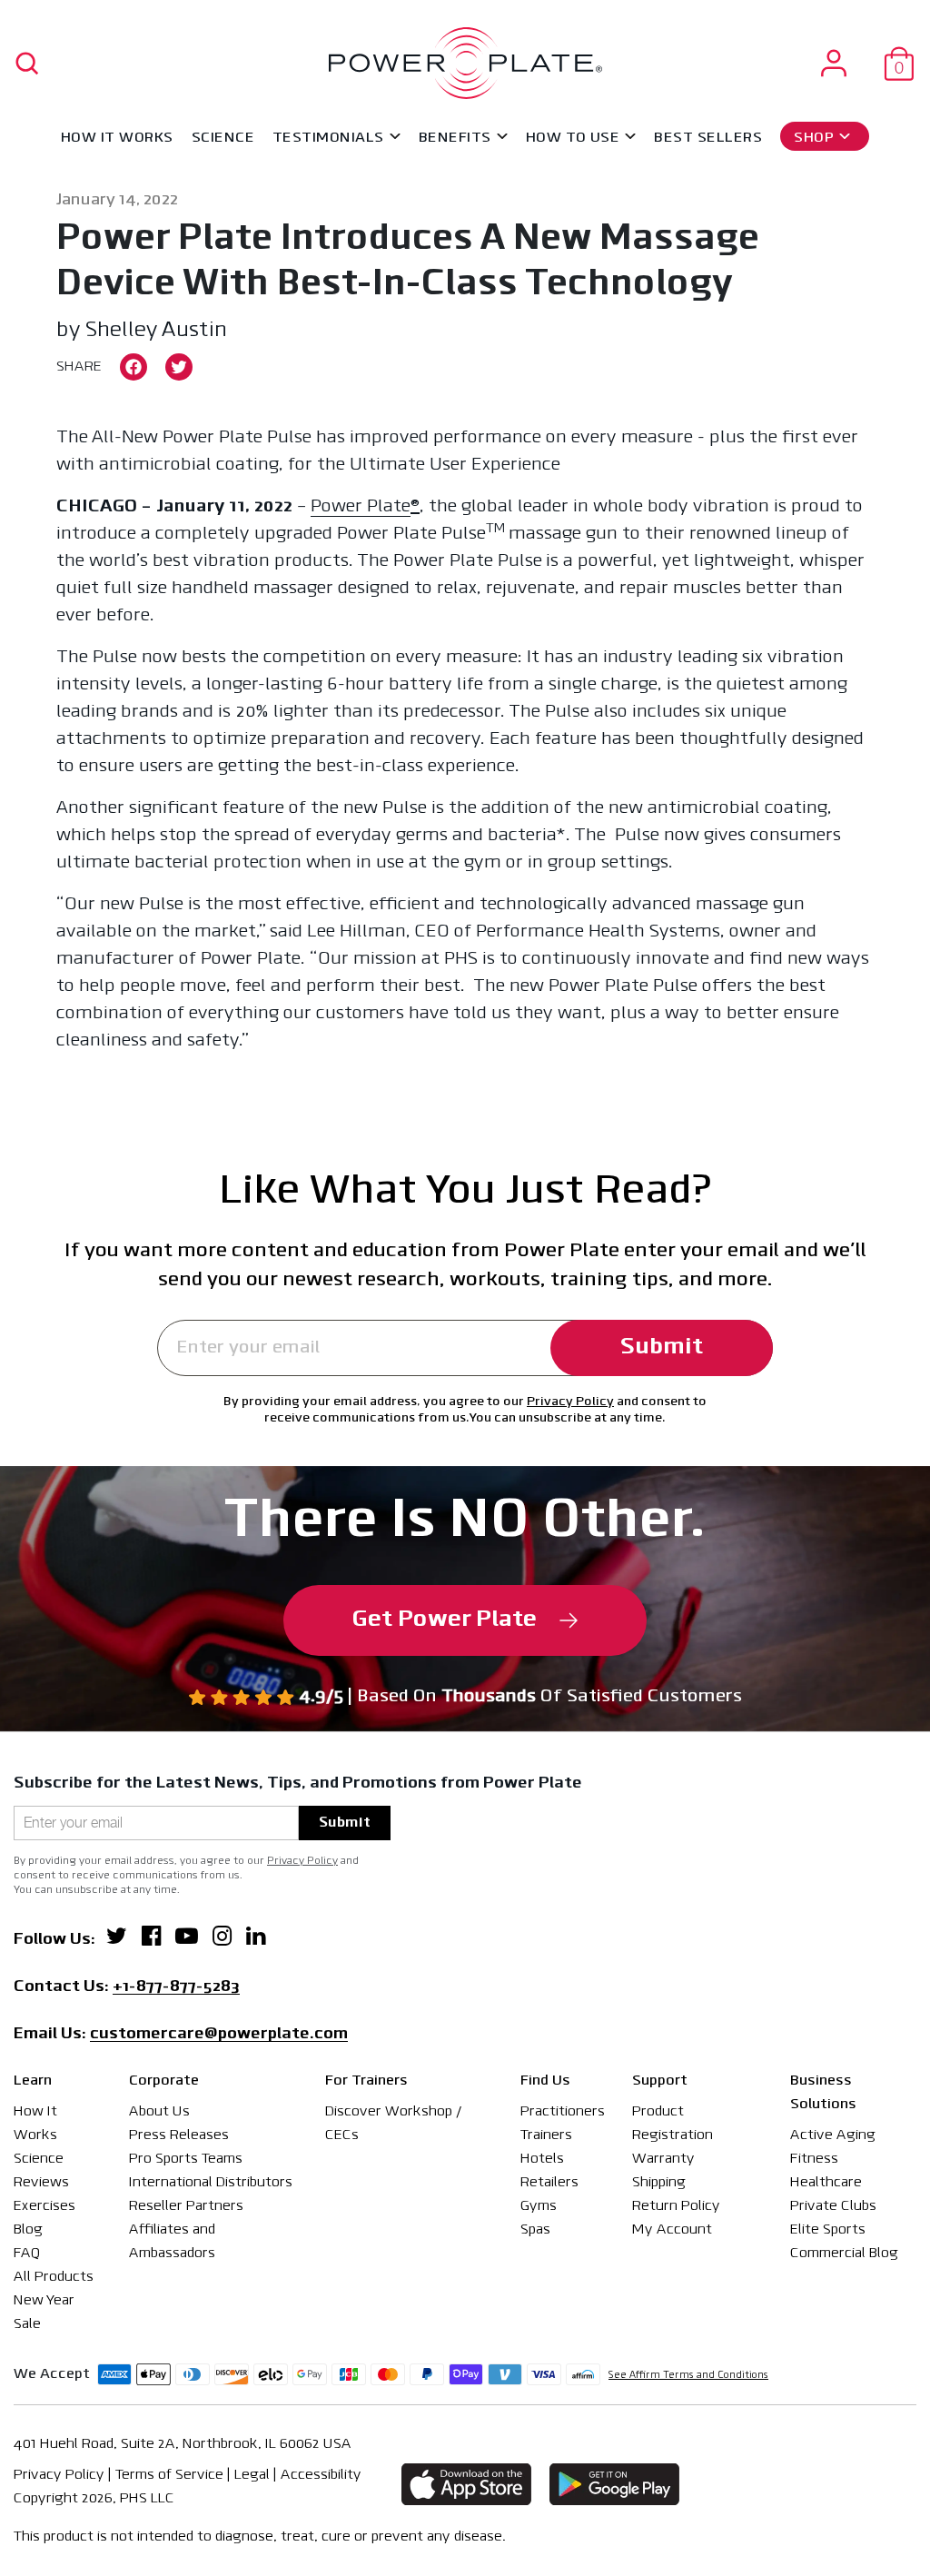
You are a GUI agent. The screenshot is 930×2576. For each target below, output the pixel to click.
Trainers (546, 2135)
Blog (28, 2230)
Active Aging (833, 2135)
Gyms (539, 2206)
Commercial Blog (844, 2254)
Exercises (45, 2206)
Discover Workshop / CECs (394, 2124)
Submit (662, 1347)
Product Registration (673, 2124)
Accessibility (321, 2475)
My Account (672, 2230)
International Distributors (211, 2183)
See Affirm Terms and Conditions (688, 2376)
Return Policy (676, 2206)
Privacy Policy (570, 1402)
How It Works (117, 138)
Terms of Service (169, 2475)
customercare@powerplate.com (219, 2036)
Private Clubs (833, 2206)
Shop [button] (814, 138)
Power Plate (361, 507)
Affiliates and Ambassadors (172, 2242)
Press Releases (179, 2135)
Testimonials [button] (328, 138)
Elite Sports (828, 2230)
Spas (535, 2230)
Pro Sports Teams (186, 2159)
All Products (54, 2277)
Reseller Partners (186, 2206)
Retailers (549, 2183)
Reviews (41, 2183)
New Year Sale (44, 2313)
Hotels (542, 2159)
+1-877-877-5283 (176, 1988)
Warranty (663, 2159)
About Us (159, 2112)
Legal (252, 2475)
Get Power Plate (445, 1620)
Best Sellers (708, 138)
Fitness (814, 2159)
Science (223, 138)
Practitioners (563, 2112)
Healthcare (826, 2183)
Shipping (659, 2183)
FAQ (27, 2254)
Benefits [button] (455, 138)
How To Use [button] (573, 138)
